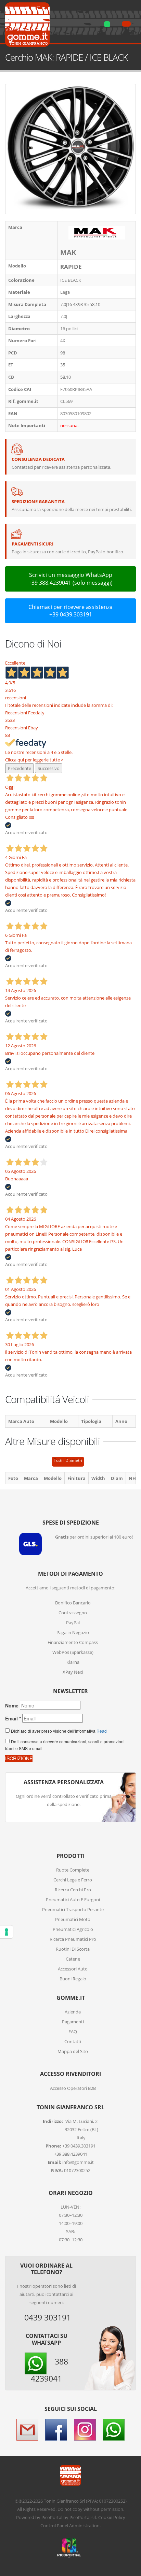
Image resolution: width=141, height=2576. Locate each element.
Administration (84, 2526)
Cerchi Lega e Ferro (73, 1880)
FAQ (73, 2032)
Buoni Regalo (73, 1979)
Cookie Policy (112, 2517)
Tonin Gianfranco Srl (64, 2501)
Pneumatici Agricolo (73, 1929)
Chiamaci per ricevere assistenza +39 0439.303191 (70, 611)
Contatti (73, 2041)
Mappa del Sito (73, 2051)
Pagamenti (73, 2022)
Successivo (49, 768)
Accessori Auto (73, 1969)
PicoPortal (52, 2517)
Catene (73, 1959)
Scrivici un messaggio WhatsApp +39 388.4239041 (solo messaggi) (70, 579)
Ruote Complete (73, 1870)
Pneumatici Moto (73, 1919)
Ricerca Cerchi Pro (73, 1890)
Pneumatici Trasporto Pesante (73, 1909)
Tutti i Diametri (68, 1460)
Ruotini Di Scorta (73, 1949)
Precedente (20, 768)
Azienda (73, 2012)
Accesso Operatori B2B (73, 2088)
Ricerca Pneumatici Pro (73, 1939)
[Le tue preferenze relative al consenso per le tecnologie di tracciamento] (7, 1932)
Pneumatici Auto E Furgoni (73, 1900)
